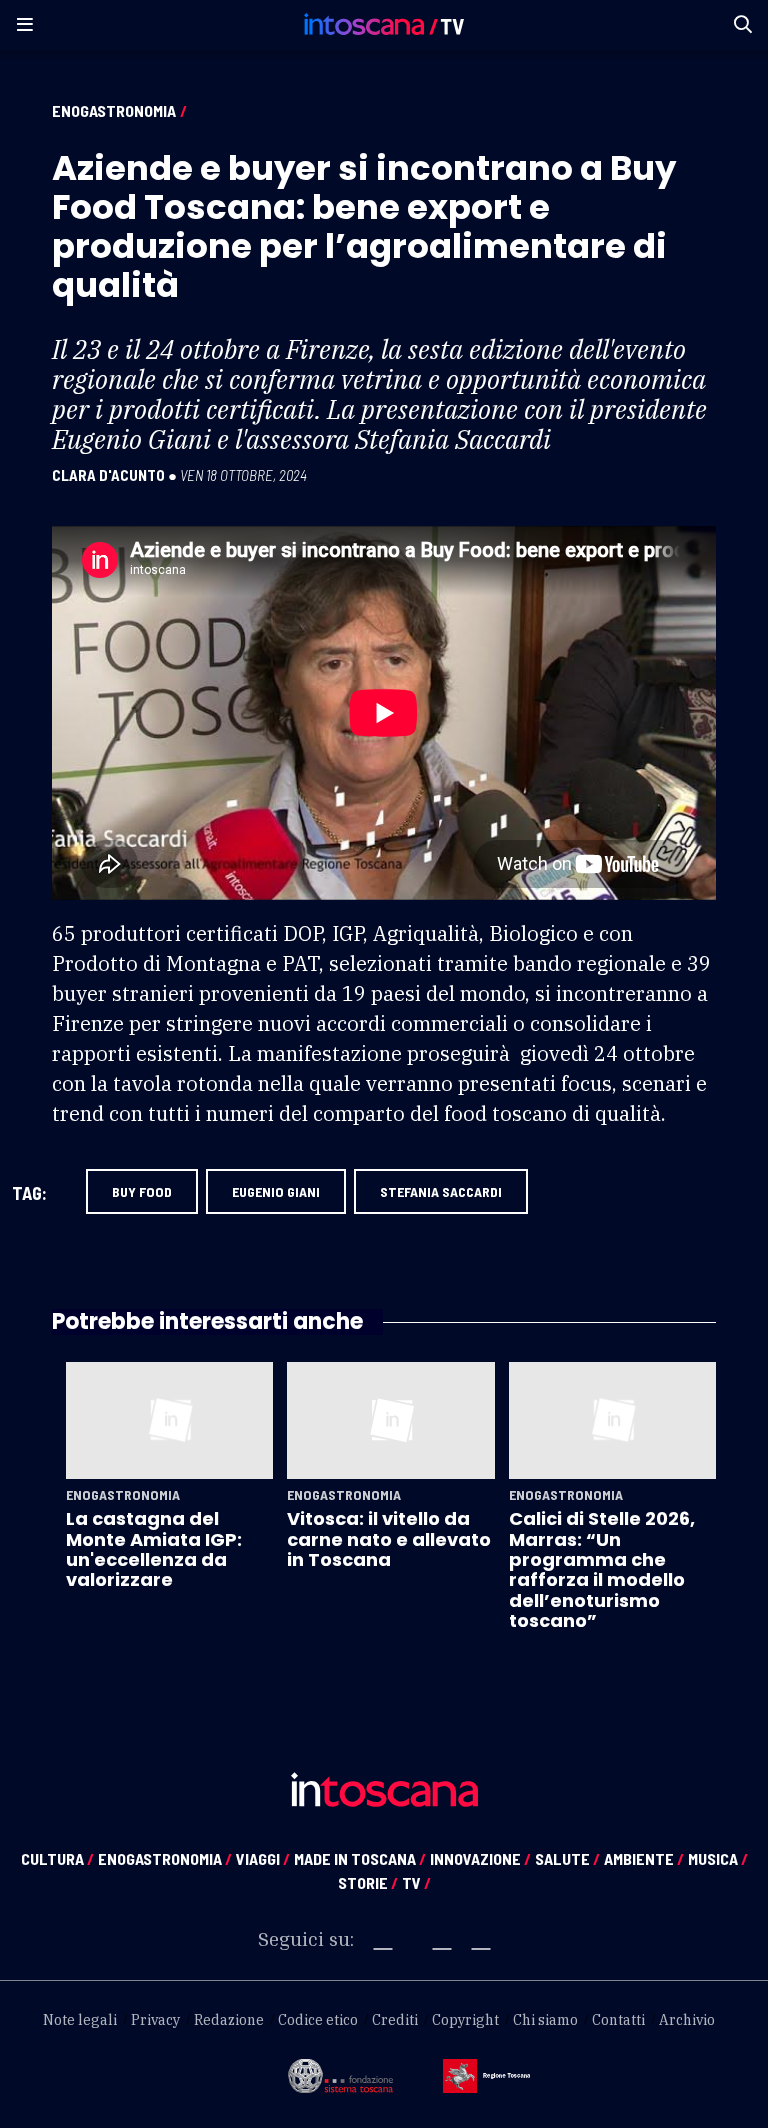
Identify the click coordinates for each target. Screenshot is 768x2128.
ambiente (644, 1858)
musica (718, 1858)
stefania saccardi (441, 1191)
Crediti (395, 2020)
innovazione (480, 1858)
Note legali (80, 2020)
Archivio (687, 2020)
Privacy (155, 2020)
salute (567, 1858)
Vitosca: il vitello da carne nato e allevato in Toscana (389, 1539)
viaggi (263, 1858)
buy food (142, 1191)
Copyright (465, 2020)
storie (368, 1882)
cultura (57, 1858)
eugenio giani (276, 1191)
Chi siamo (545, 2020)
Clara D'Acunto (108, 475)
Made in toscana (360, 1858)
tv (416, 1882)
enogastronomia (165, 1858)
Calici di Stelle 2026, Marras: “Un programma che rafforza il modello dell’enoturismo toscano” (602, 1569)
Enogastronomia (114, 110)
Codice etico (318, 2020)
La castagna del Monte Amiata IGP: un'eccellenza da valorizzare (154, 1549)
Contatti (618, 2020)
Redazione (229, 2020)
